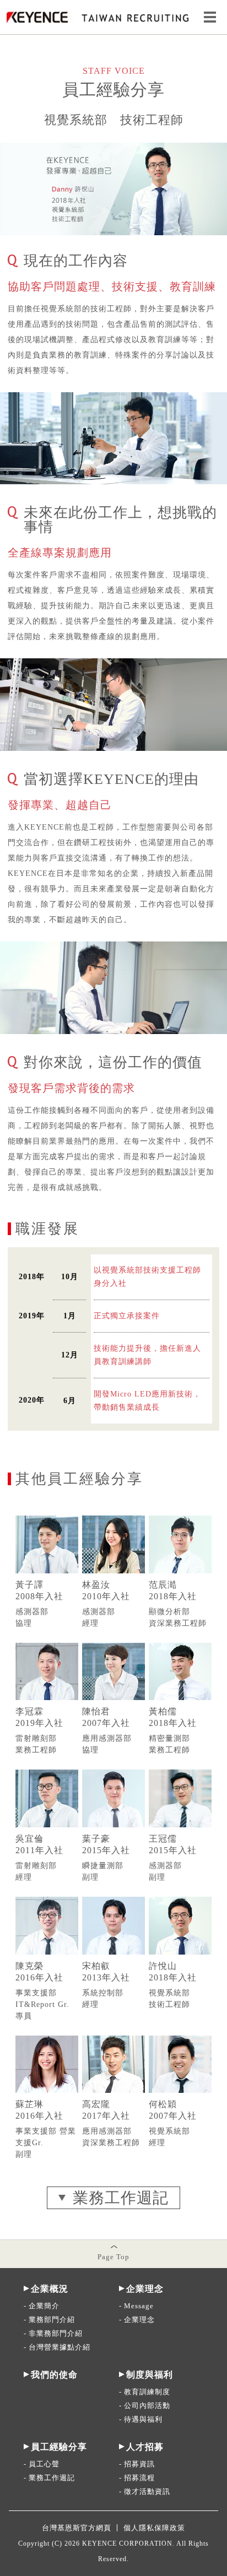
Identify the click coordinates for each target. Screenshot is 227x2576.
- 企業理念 (137, 2320)
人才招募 (145, 2447)
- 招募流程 (137, 2478)
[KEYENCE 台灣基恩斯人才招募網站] (97, 21)
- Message (136, 2306)
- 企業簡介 (42, 2306)
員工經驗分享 (59, 2447)
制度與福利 (150, 2375)
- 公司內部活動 (145, 2405)
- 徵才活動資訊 (145, 2491)
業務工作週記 (121, 2198)
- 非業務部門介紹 (53, 2333)
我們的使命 (54, 2375)
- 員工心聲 (42, 2464)
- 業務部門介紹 (49, 2320)
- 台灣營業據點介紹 (57, 2347)
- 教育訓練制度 (145, 2392)
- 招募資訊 (137, 2464)
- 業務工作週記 (49, 2478)
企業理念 (145, 2289)
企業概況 (50, 2289)
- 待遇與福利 (141, 2419)
